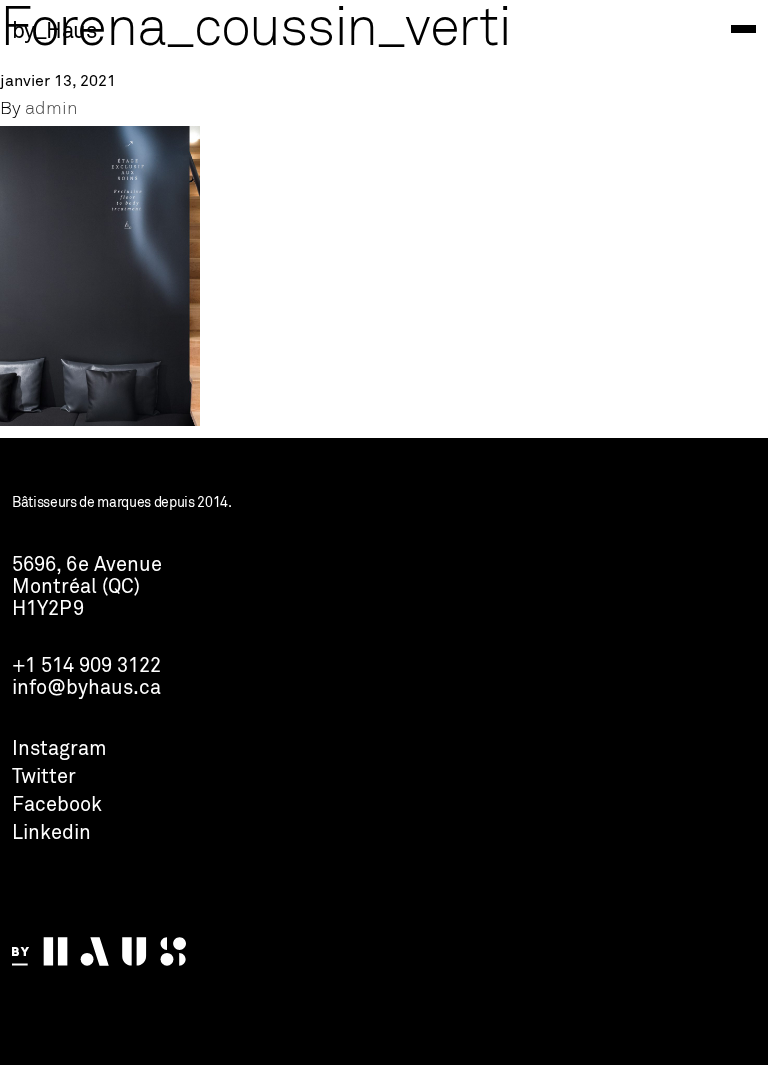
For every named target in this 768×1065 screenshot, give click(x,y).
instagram (59, 750)
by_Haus (54, 32)
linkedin (51, 834)
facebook (57, 806)
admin (51, 109)
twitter (44, 778)
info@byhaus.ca (86, 689)
